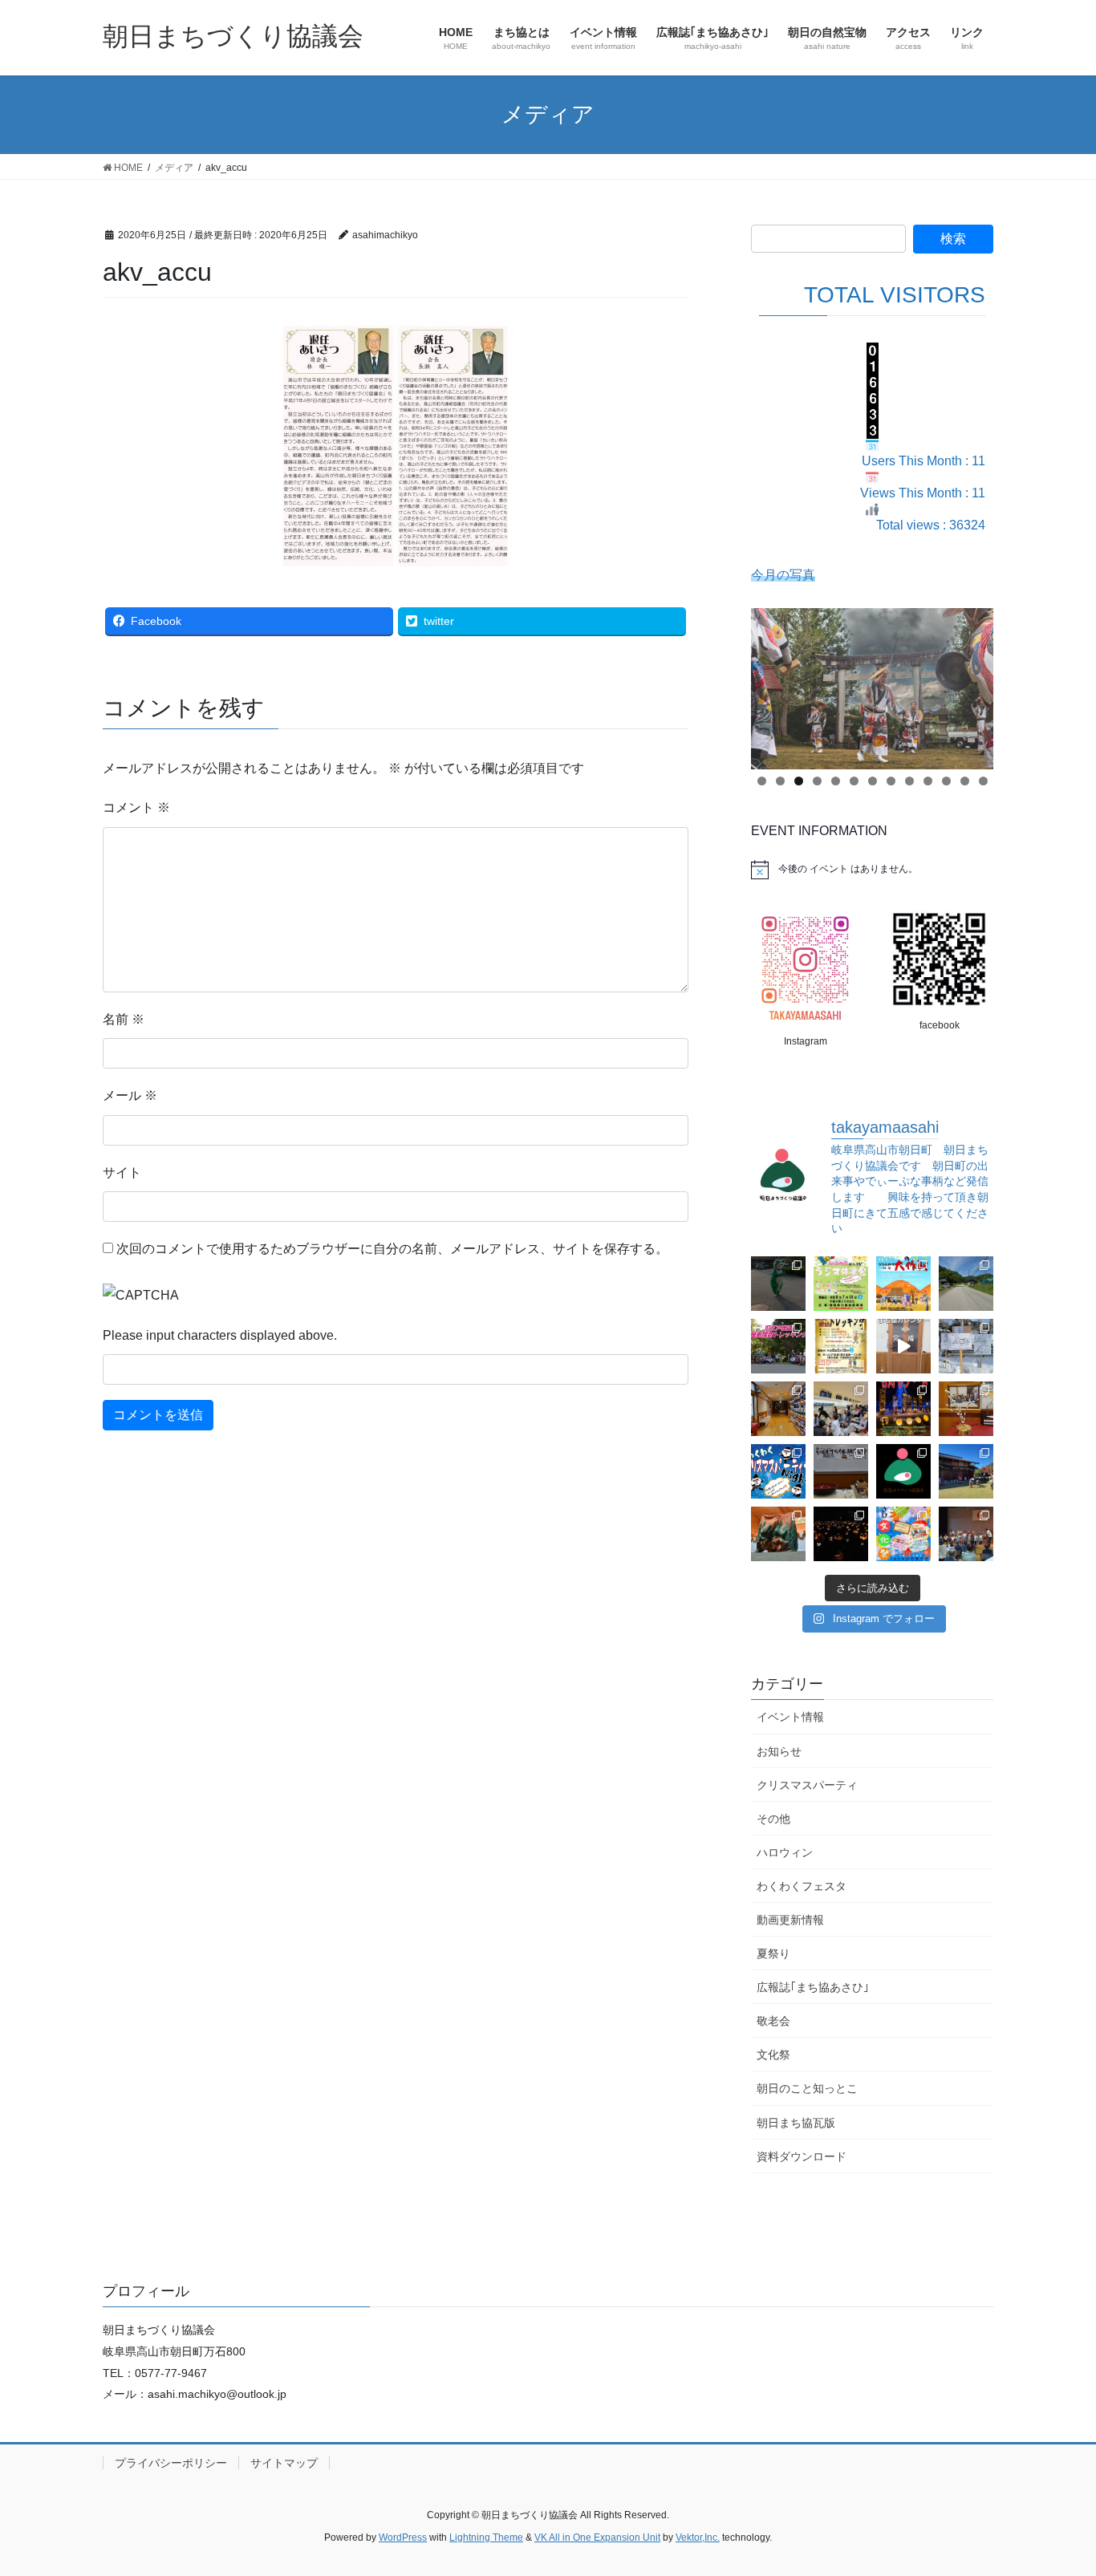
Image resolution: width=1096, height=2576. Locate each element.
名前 (124, 1019)
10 (928, 781)
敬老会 (773, 2021)
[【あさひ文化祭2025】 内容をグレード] (903, 1534)
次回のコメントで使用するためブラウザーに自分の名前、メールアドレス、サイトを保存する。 (392, 1249)
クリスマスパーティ (807, 1785)
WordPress (403, 2537)
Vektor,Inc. (698, 2537)
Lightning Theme (486, 2537)
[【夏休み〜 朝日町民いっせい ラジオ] (778, 1284)
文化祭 (773, 2055)
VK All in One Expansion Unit (597, 2537)
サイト (122, 1172)
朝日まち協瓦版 (796, 2123)
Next (973, 684)
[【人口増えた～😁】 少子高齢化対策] (966, 1284)
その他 (773, 1819)
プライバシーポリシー (171, 2463)
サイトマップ (284, 2463)
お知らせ (779, 1751)
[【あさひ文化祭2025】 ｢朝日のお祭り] (778, 1534)
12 (965, 781)
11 (946, 781)
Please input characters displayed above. (220, 1335)
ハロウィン (785, 1852)
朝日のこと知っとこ (807, 2088)
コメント (136, 807)
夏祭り (773, 1953)
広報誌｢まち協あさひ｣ (813, 1987)
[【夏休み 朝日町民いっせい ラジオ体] (841, 1284)
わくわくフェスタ (802, 1886)
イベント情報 (790, 1717)
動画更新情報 (790, 1920)
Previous (771, 684)
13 (983, 781)
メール (130, 1095)
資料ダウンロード (802, 2156)
